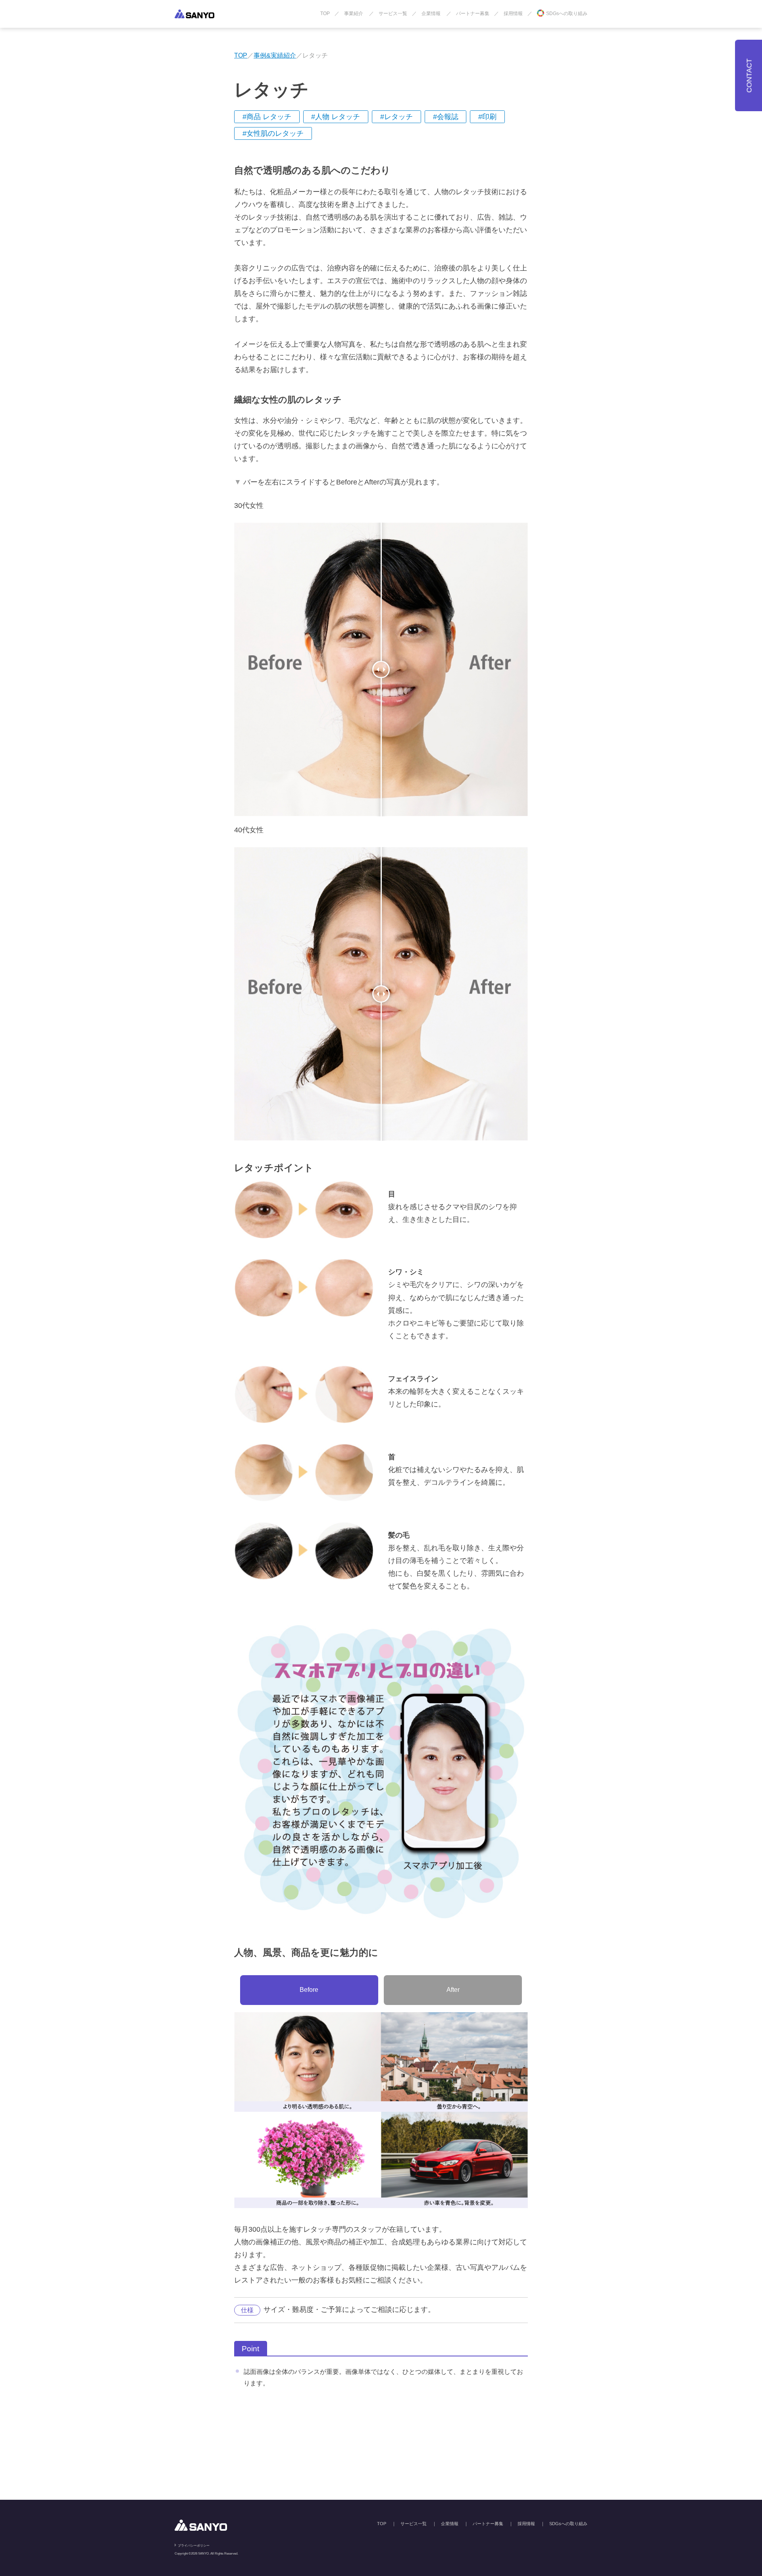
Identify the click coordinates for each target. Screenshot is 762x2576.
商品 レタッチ (269, 117)
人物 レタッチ (338, 117)
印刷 (489, 117)
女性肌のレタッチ (275, 133)
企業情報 (431, 14)
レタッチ (398, 117)
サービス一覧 (393, 14)
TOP (325, 14)
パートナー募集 (473, 14)
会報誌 (448, 117)
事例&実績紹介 (275, 55)
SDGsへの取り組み (567, 14)
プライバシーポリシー (194, 2546)
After (453, 1990)
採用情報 (513, 14)
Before (309, 1990)
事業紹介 (354, 14)
